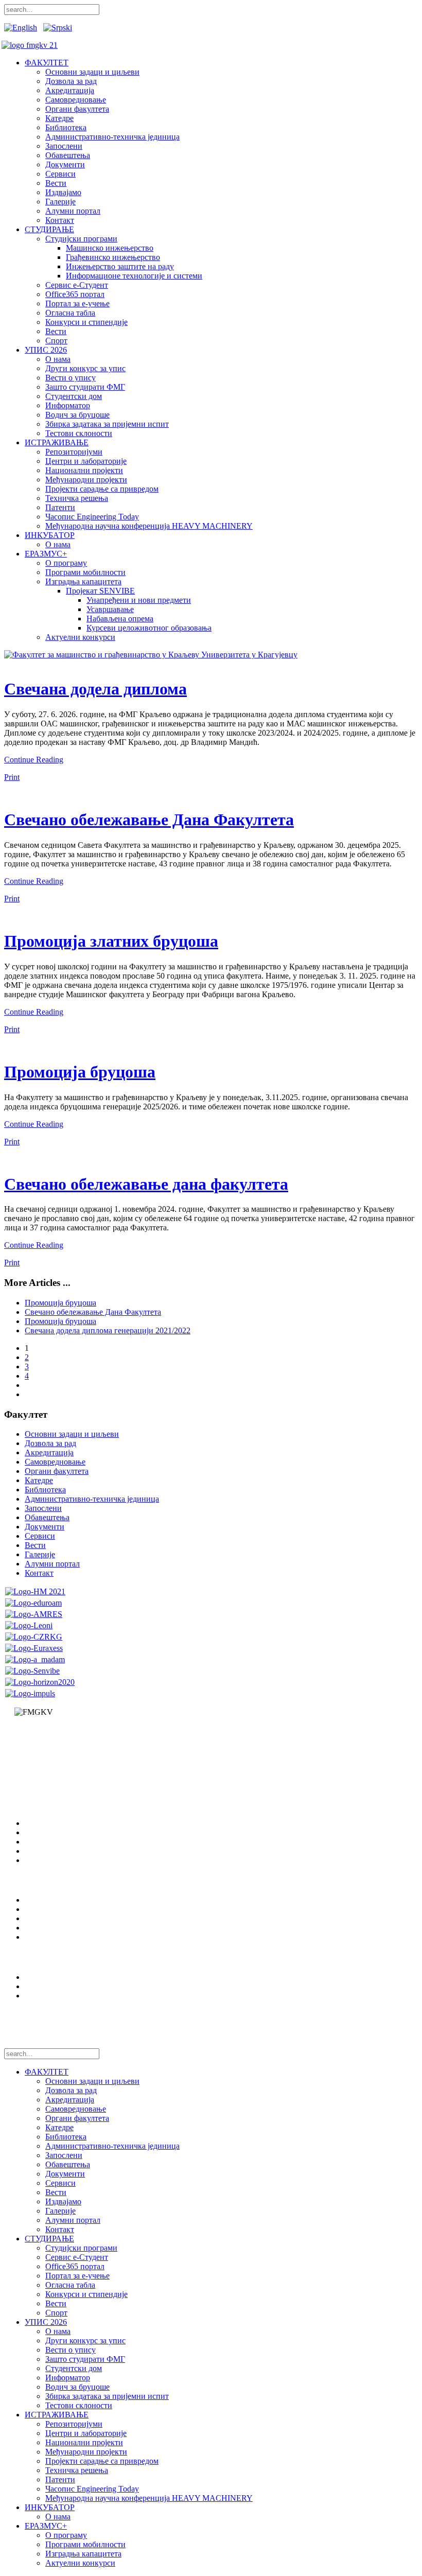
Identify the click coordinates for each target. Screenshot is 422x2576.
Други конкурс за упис (85, 368)
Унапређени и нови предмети (139, 600)
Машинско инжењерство (110, 248)
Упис (34, 1909)
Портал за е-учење (77, 303)
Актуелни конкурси (80, 637)
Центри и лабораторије (86, 461)
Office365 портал (75, 294)
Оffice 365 (42, 1937)
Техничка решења (77, 498)
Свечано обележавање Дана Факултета (149, 820)
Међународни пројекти (86, 480)
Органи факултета (77, 109)
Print (12, 777)
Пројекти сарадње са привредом (102, 489)
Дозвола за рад (71, 81)
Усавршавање (110, 609)
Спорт (56, 341)
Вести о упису (71, 378)
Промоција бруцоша (80, 1072)
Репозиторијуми (74, 452)
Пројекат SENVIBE (100, 591)
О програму (66, 563)
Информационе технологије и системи (134, 276)
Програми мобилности (85, 572)
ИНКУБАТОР (50, 535)
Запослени (64, 146)
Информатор (68, 405)
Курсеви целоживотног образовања (149, 628)
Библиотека (66, 127)
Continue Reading (34, 760)
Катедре (59, 118)
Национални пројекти (84, 470)
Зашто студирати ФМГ (85, 387)
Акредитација (70, 90)
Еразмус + (42, 1918)
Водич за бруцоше (77, 415)
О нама (58, 359)
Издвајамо (63, 192)
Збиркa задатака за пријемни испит (107, 424)
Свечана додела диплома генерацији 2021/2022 (108, 1330)
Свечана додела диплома (95, 689)
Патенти (60, 507)
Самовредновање (76, 100)
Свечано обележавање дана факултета (146, 1184)
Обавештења (68, 155)
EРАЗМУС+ (46, 554)
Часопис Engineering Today (92, 517)
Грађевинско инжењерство (113, 257)
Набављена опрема (120, 619)
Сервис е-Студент (77, 285)
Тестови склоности (79, 433)
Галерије (60, 202)
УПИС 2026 (46, 350)
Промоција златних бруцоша (111, 941)
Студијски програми (81, 239)
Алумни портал (73, 211)
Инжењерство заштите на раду (120, 266)
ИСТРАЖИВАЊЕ (57, 442)
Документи (65, 164)
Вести (56, 183)
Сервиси (60, 174)
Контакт (60, 220)
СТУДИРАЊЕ (49, 229)
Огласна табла (70, 313)
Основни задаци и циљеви (92, 72)
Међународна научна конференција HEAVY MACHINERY (149, 526)
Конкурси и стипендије (86, 322)
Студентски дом (74, 396)
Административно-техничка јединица (112, 137)
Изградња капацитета (83, 581)
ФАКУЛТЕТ (47, 63)
